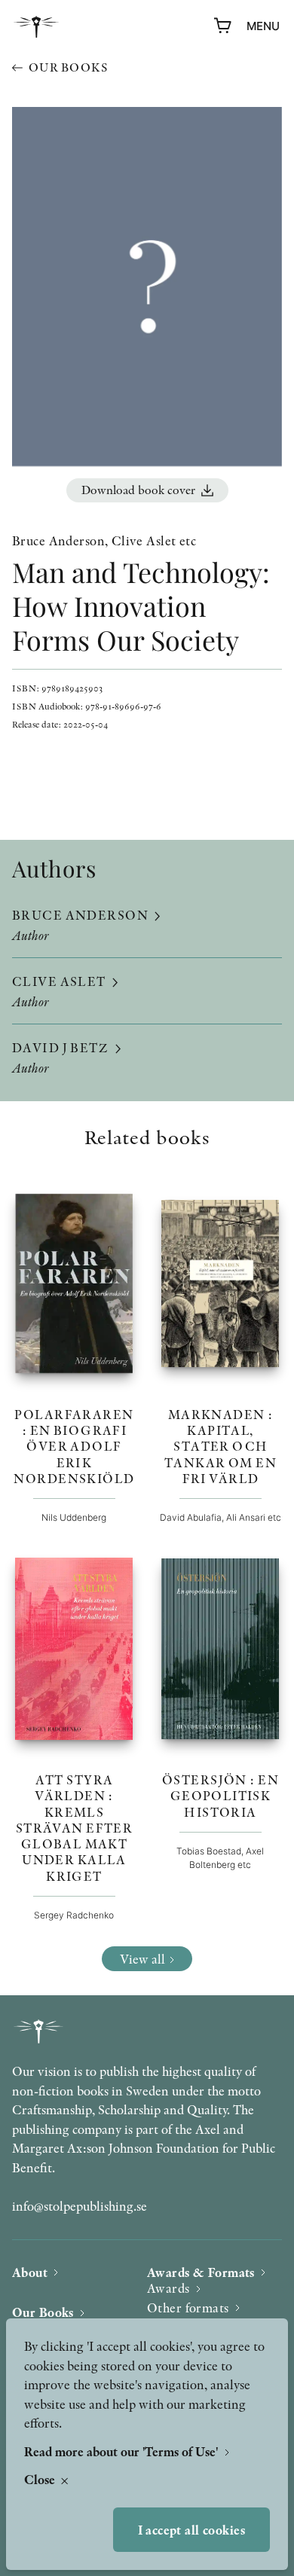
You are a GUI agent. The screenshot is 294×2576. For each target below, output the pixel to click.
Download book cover (138, 490)
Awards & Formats (201, 2272)
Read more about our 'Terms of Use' (122, 2451)
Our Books (43, 2312)
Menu (263, 26)
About (30, 2272)
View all (142, 1959)
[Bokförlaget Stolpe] (36, 27)
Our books (68, 67)
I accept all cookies (192, 2530)
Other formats (188, 2307)
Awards (168, 2288)
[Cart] (223, 26)
